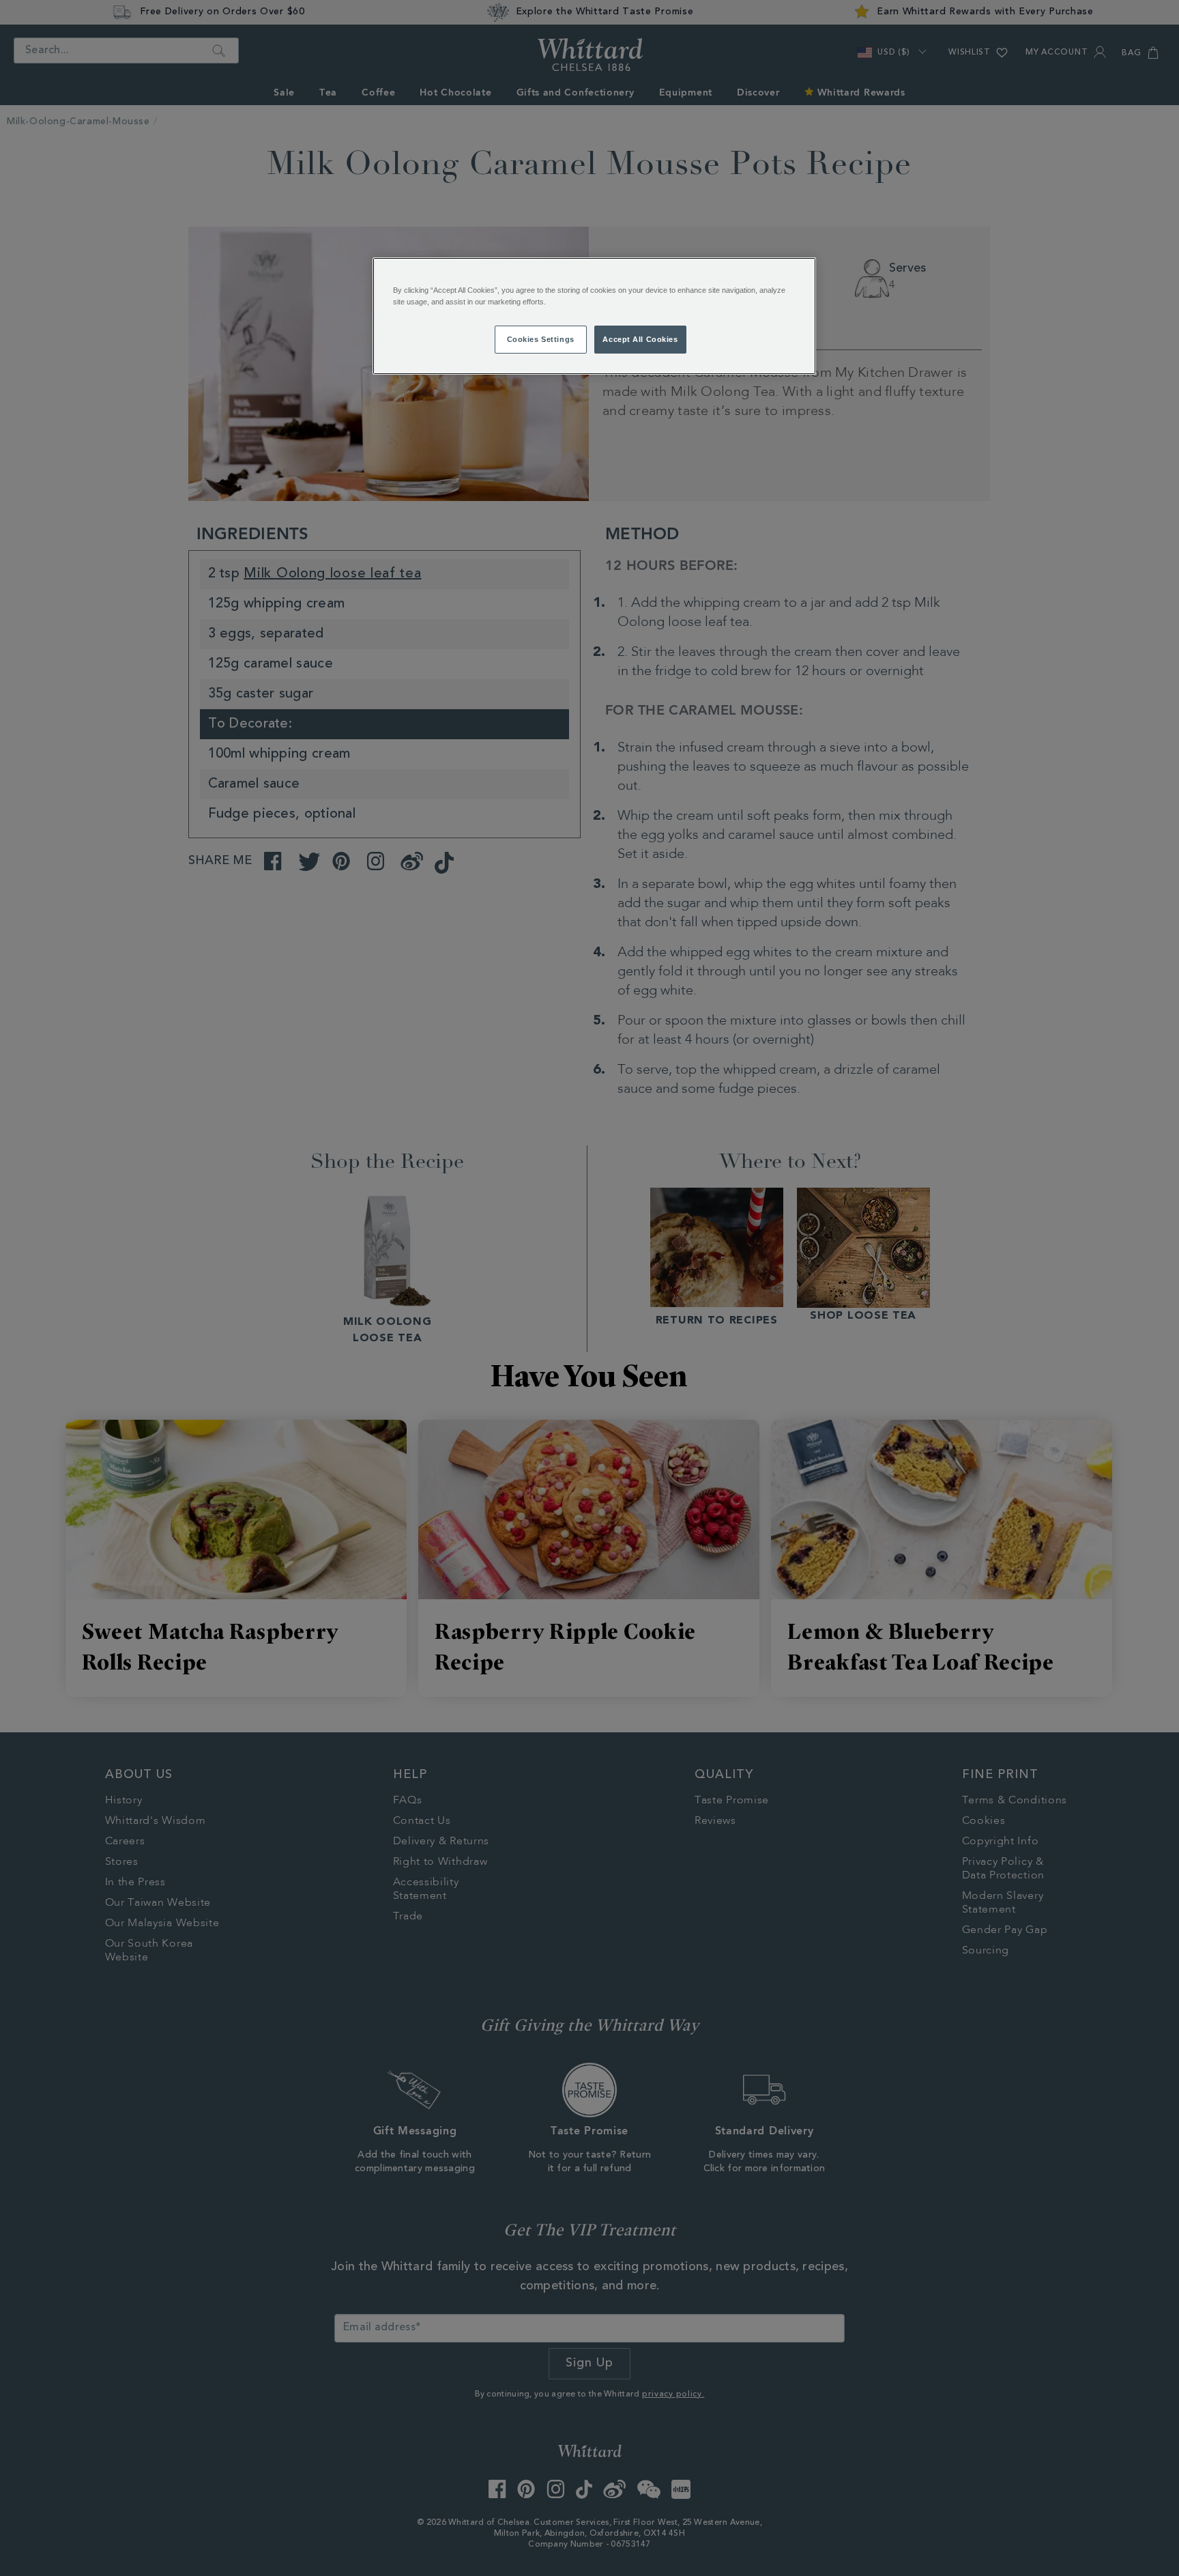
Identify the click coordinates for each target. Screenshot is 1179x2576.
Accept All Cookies (640, 339)
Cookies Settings (541, 339)
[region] (594, 316)
